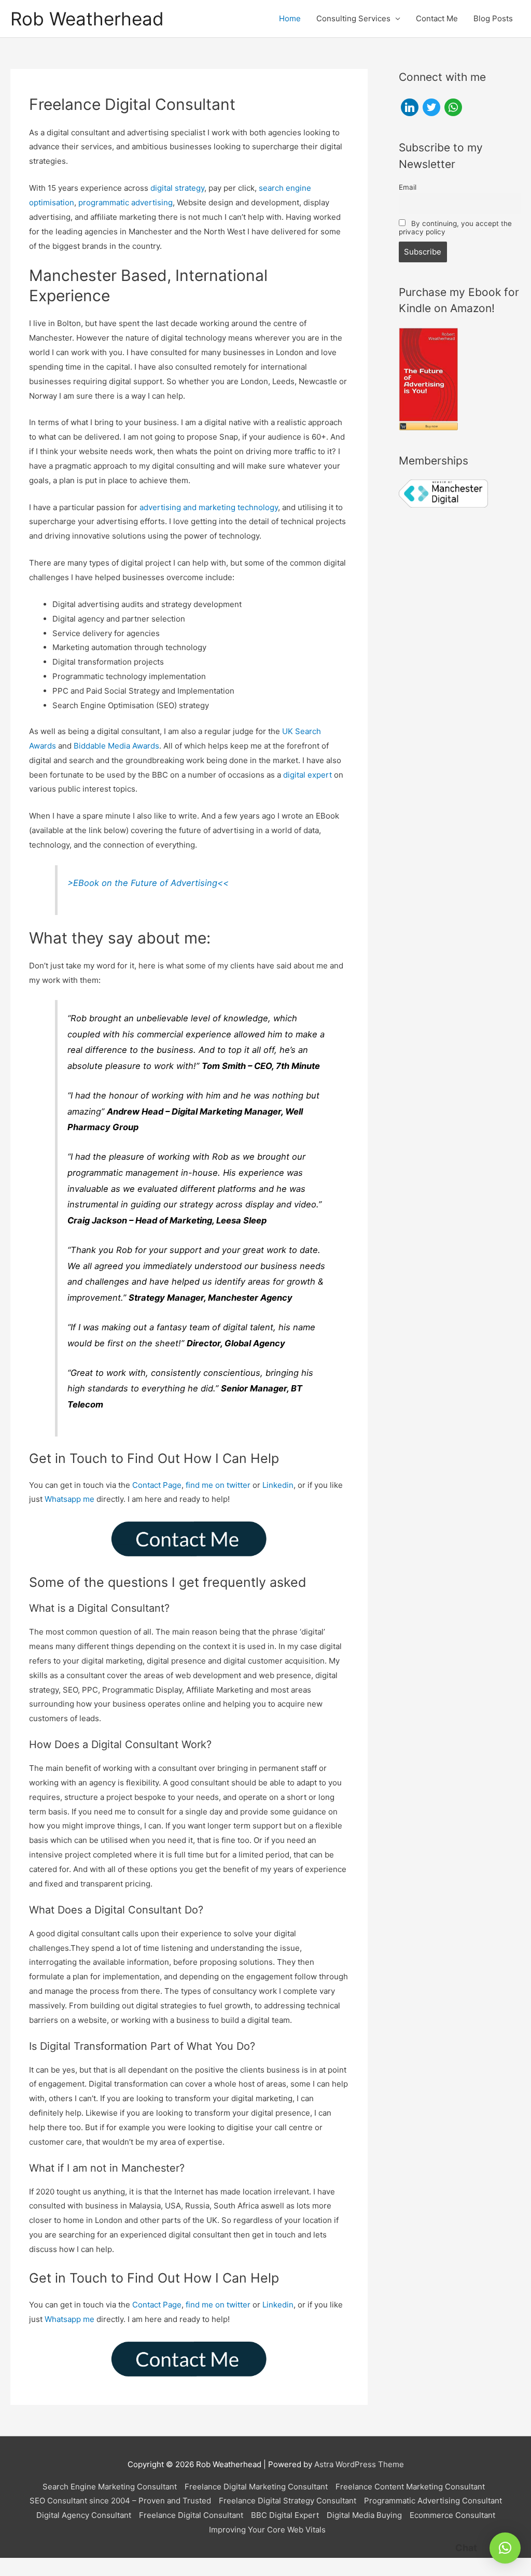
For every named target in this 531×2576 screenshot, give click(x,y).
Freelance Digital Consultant (191, 2515)
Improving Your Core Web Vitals (267, 2530)
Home (290, 18)
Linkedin (278, 1485)
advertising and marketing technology (209, 507)
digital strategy (177, 188)
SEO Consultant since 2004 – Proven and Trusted (120, 2501)
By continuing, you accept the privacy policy (456, 228)
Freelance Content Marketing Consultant (410, 2487)
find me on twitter (218, 1485)
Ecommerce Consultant (452, 2515)
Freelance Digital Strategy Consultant (288, 2501)
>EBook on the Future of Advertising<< (148, 883)
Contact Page (157, 1485)
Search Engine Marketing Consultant (110, 2487)
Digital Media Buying (364, 2515)
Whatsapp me (69, 1499)
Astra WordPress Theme (359, 2464)
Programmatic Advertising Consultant (433, 2501)
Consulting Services (353, 18)
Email (408, 187)
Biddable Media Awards (116, 746)
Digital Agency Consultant (84, 2515)
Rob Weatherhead (87, 19)
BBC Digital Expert (285, 2515)
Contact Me (437, 18)
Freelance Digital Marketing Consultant (256, 2487)
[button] (505, 2548)
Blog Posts (493, 18)
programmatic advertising (125, 202)
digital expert (308, 775)
